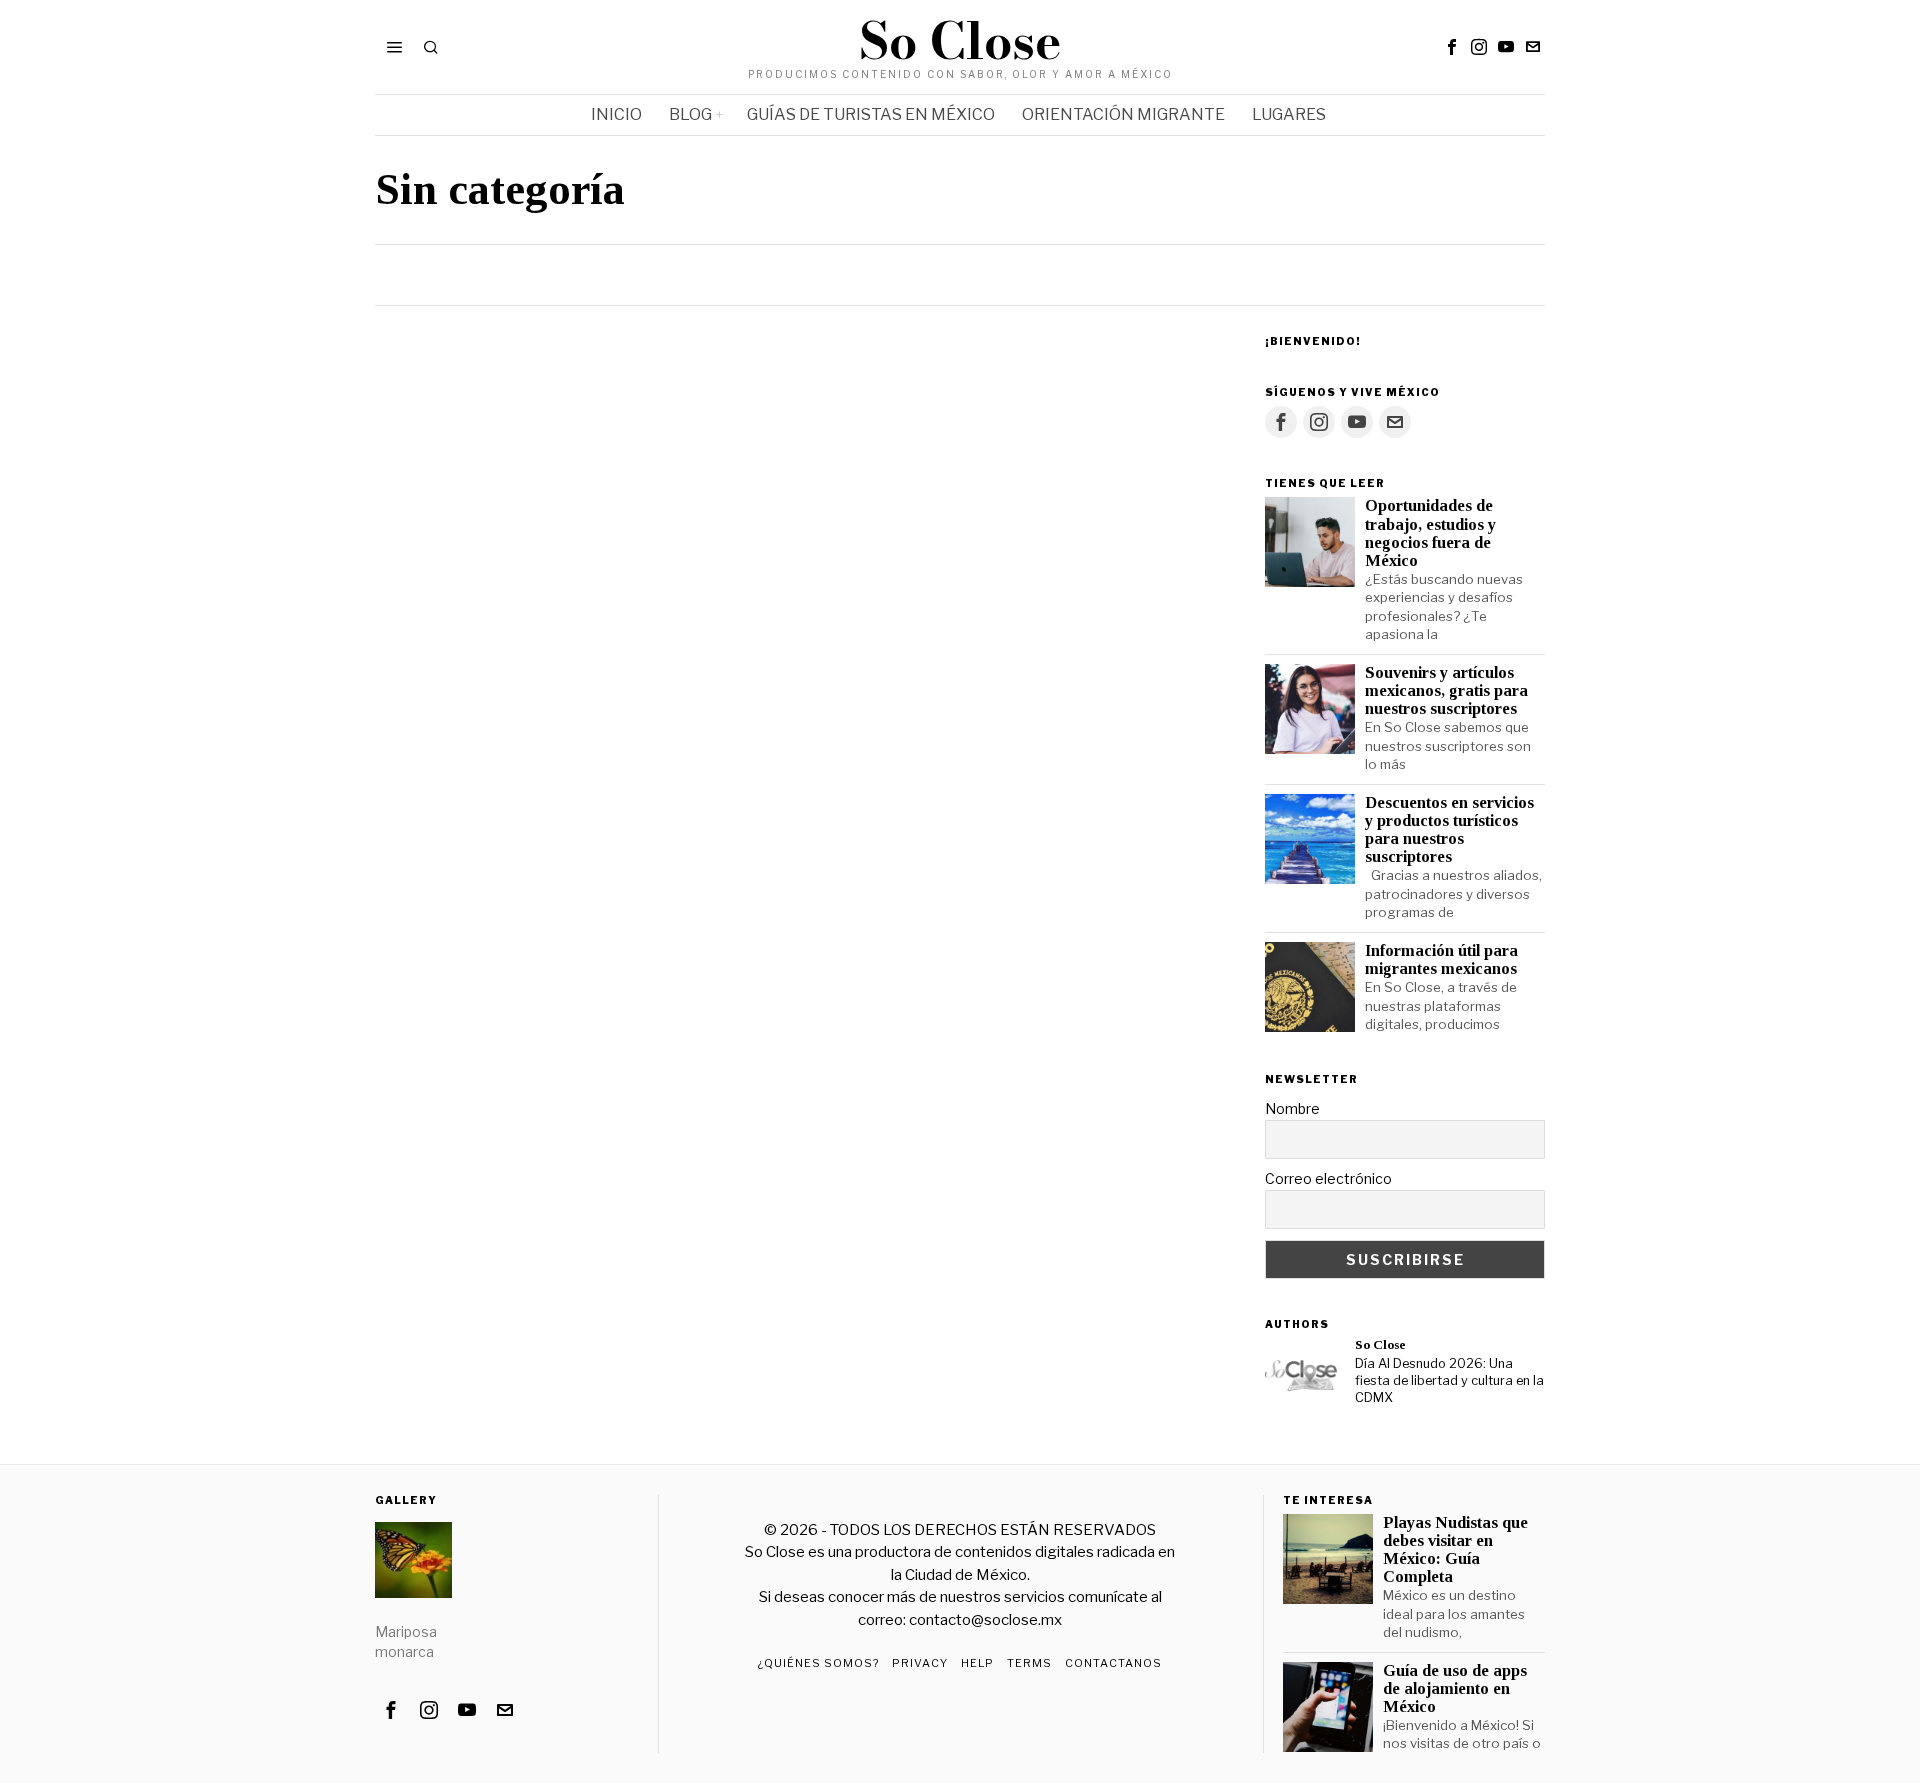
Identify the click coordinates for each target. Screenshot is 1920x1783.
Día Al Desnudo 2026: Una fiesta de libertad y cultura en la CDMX (1449, 1380)
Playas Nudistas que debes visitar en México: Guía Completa (1455, 1550)
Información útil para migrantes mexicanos (1441, 960)
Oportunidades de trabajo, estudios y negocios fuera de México (1430, 533)
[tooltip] (1452, 47)
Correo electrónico (1328, 1178)
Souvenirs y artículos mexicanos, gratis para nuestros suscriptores (1446, 691)
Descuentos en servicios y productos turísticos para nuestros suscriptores (1449, 830)
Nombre (1292, 1108)
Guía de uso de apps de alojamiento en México (1455, 1689)
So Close (1380, 1344)
